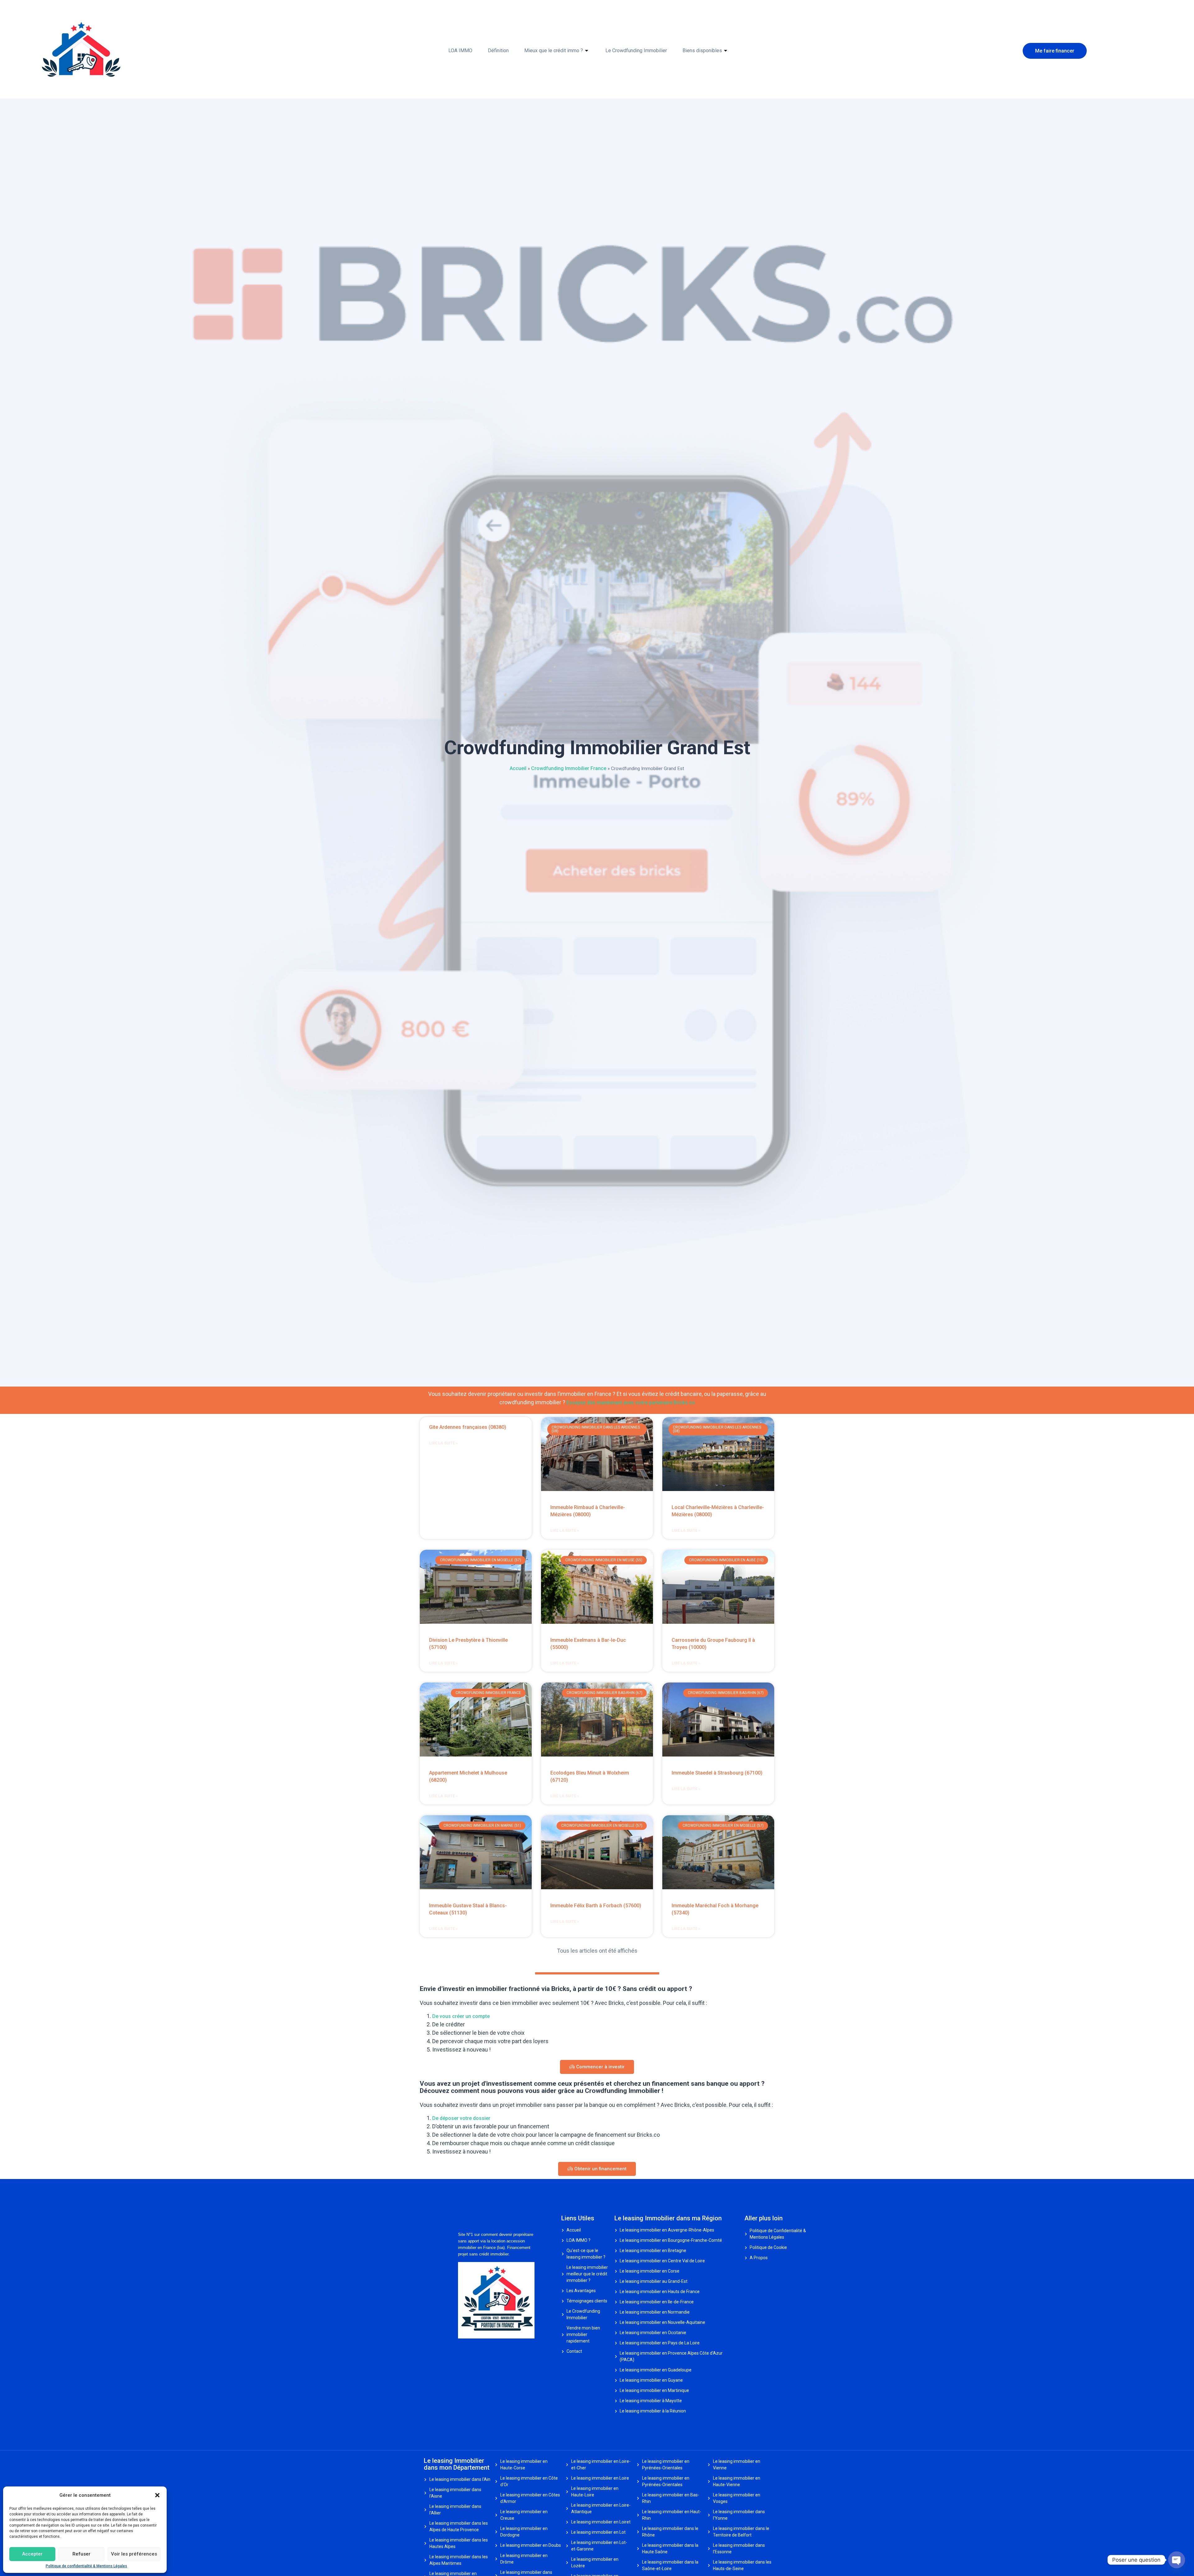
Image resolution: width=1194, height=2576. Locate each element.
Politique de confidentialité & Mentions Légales (86, 2566)
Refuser (81, 2554)
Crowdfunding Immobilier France (569, 768)
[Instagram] (471, 2349)
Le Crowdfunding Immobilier (636, 51)
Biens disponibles (702, 51)
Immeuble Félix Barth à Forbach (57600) (596, 1906)
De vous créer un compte (461, 2016)
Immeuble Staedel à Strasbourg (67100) (717, 1773)
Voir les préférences (134, 2554)
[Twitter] (465, 2349)
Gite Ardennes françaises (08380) (468, 1427)
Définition (498, 51)
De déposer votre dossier (461, 2118)
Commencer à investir (600, 2067)
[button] (157, 2495)
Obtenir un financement (600, 2169)
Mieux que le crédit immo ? (554, 51)
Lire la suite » (443, 1443)
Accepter (32, 2554)
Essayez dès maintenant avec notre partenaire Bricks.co (631, 1403)
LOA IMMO (460, 51)
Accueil (518, 768)
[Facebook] (460, 2349)
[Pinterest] (476, 2349)
